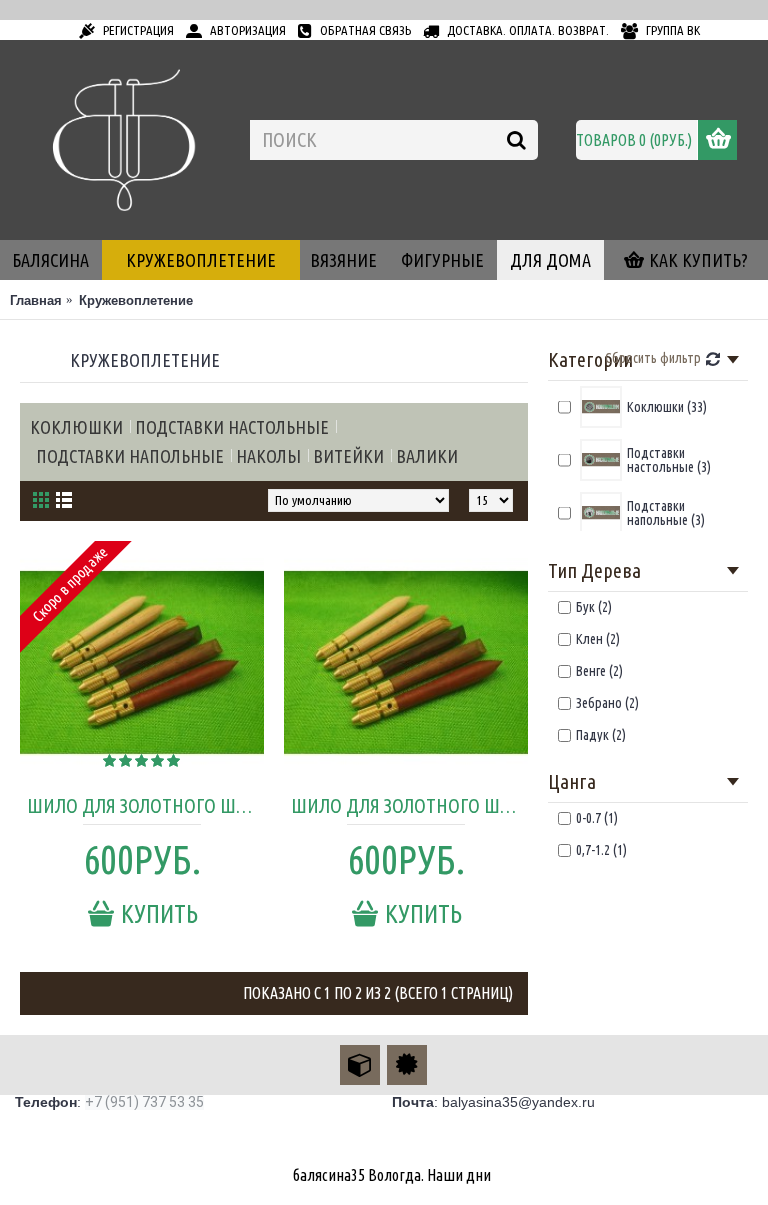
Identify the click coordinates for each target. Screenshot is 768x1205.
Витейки (348, 456)
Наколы (268, 456)
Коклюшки (76, 427)
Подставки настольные (232, 427)
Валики (427, 456)
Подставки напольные (130, 456)
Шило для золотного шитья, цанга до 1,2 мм (409, 805)
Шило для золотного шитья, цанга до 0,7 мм (145, 805)
